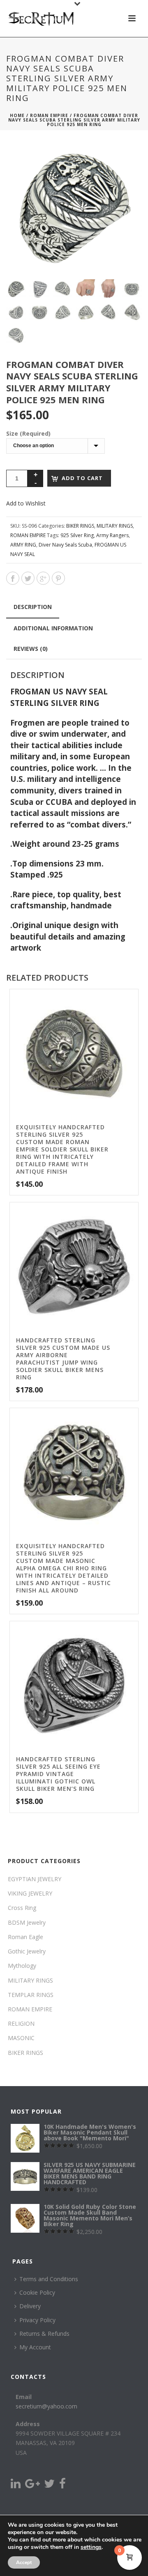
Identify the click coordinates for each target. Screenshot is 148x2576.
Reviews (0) (31, 649)
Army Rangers (112, 535)
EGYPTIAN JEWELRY (35, 1879)
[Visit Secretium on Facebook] (62, 2485)
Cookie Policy (37, 2292)
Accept (24, 2562)
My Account (35, 2347)
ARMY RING (23, 545)
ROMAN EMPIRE (49, 115)
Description (33, 607)
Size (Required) (28, 433)
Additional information (53, 628)
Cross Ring (22, 1908)
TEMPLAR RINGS (31, 1995)
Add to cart (82, 478)
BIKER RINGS (80, 526)
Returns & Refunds (44, 2334)
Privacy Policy (37, 2320)
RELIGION (21, 2023)
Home (17, 115)
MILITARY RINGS (115, 526)
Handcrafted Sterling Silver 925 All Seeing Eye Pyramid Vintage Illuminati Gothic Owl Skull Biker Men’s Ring (58, 1774)
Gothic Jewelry (27, 1951)
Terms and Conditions (49, 2279)
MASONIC (21, 2038)
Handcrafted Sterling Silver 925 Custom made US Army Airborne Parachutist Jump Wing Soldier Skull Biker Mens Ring (63, 1359)
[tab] (33, 607)
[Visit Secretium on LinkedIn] (16, 2485)
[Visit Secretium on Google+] (32, 2485)
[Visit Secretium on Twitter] (49, 2485)
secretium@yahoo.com (46, 2406)
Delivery (30, 2306)
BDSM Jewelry (27, 1922)
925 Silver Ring (77, 535)
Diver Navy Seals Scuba (65, 545)
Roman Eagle (25, 1937)
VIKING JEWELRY (30, 1893)
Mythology (22, 1966)
